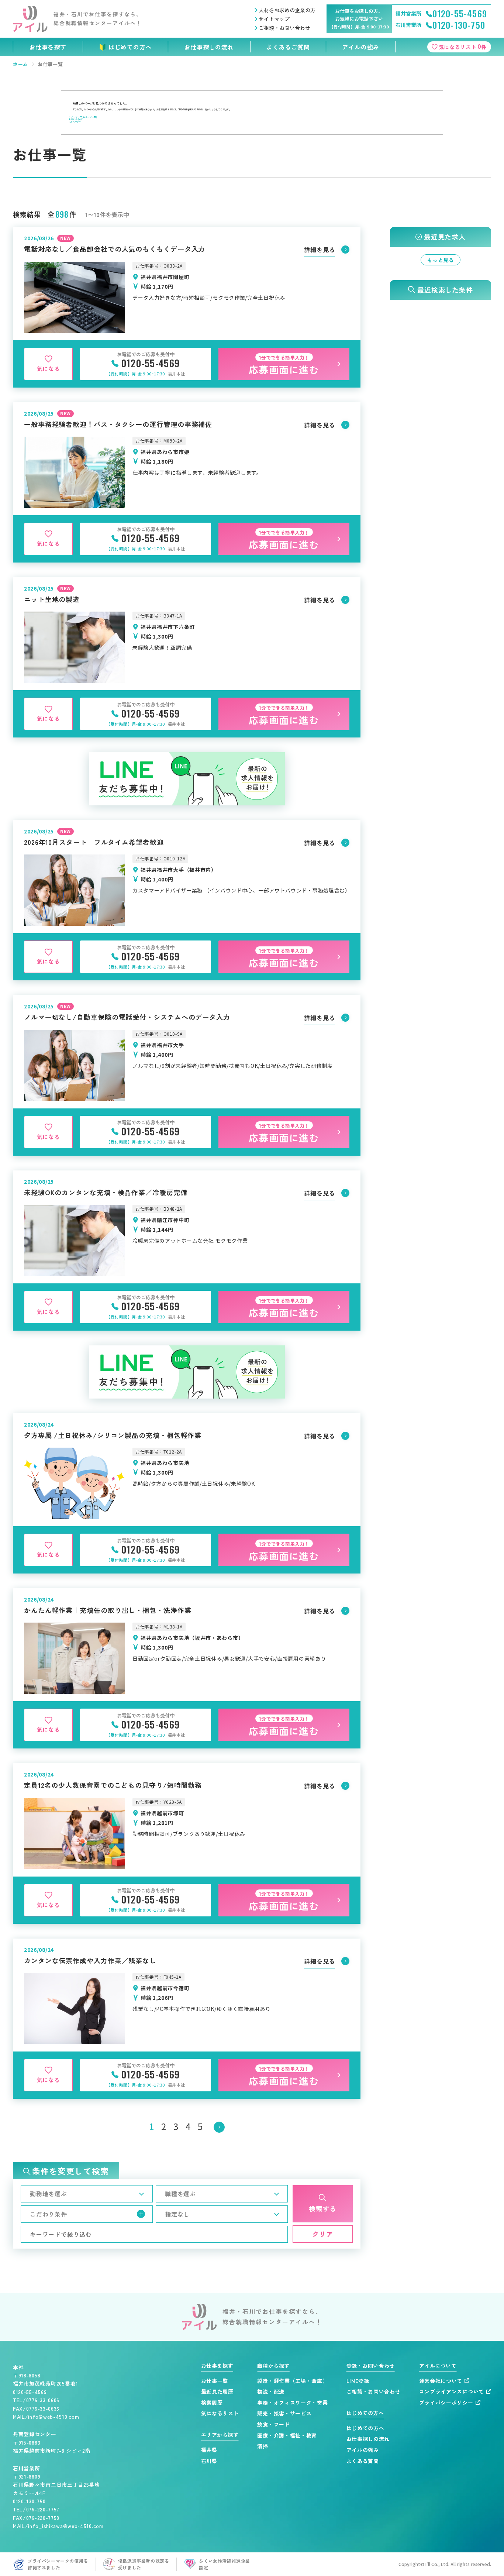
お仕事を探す (48, 47)
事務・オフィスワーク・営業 (292, 2403)
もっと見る (441, 260)
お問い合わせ (75, 119)
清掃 (263, 2446)
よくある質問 (363, 2461)
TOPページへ (75, 122)
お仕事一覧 (215, 2381)
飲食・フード (273, 2424)
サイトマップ (274, 19)
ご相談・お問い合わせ (284, 28)
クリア (323, 2234)
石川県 (209, 2461)
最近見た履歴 (217, 2392)
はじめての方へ (130, 47)
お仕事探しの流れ (209, 47)
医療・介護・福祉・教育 (287, 2436)
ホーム (20, 64)
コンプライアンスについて (452, 2392)
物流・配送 (271, 2392)
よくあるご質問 (288, 47)
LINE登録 (358, 2381)
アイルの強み (361, 47)
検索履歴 (212, 2403)
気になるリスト (220, 2413)
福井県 (209, 2450)
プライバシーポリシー (446, 2403)
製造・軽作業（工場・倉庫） (292, 2381)
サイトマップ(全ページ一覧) (83, 117)
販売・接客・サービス (284, 2413)
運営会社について (441, 2381)
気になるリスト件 (463, 46)
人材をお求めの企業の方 (287, 10)
